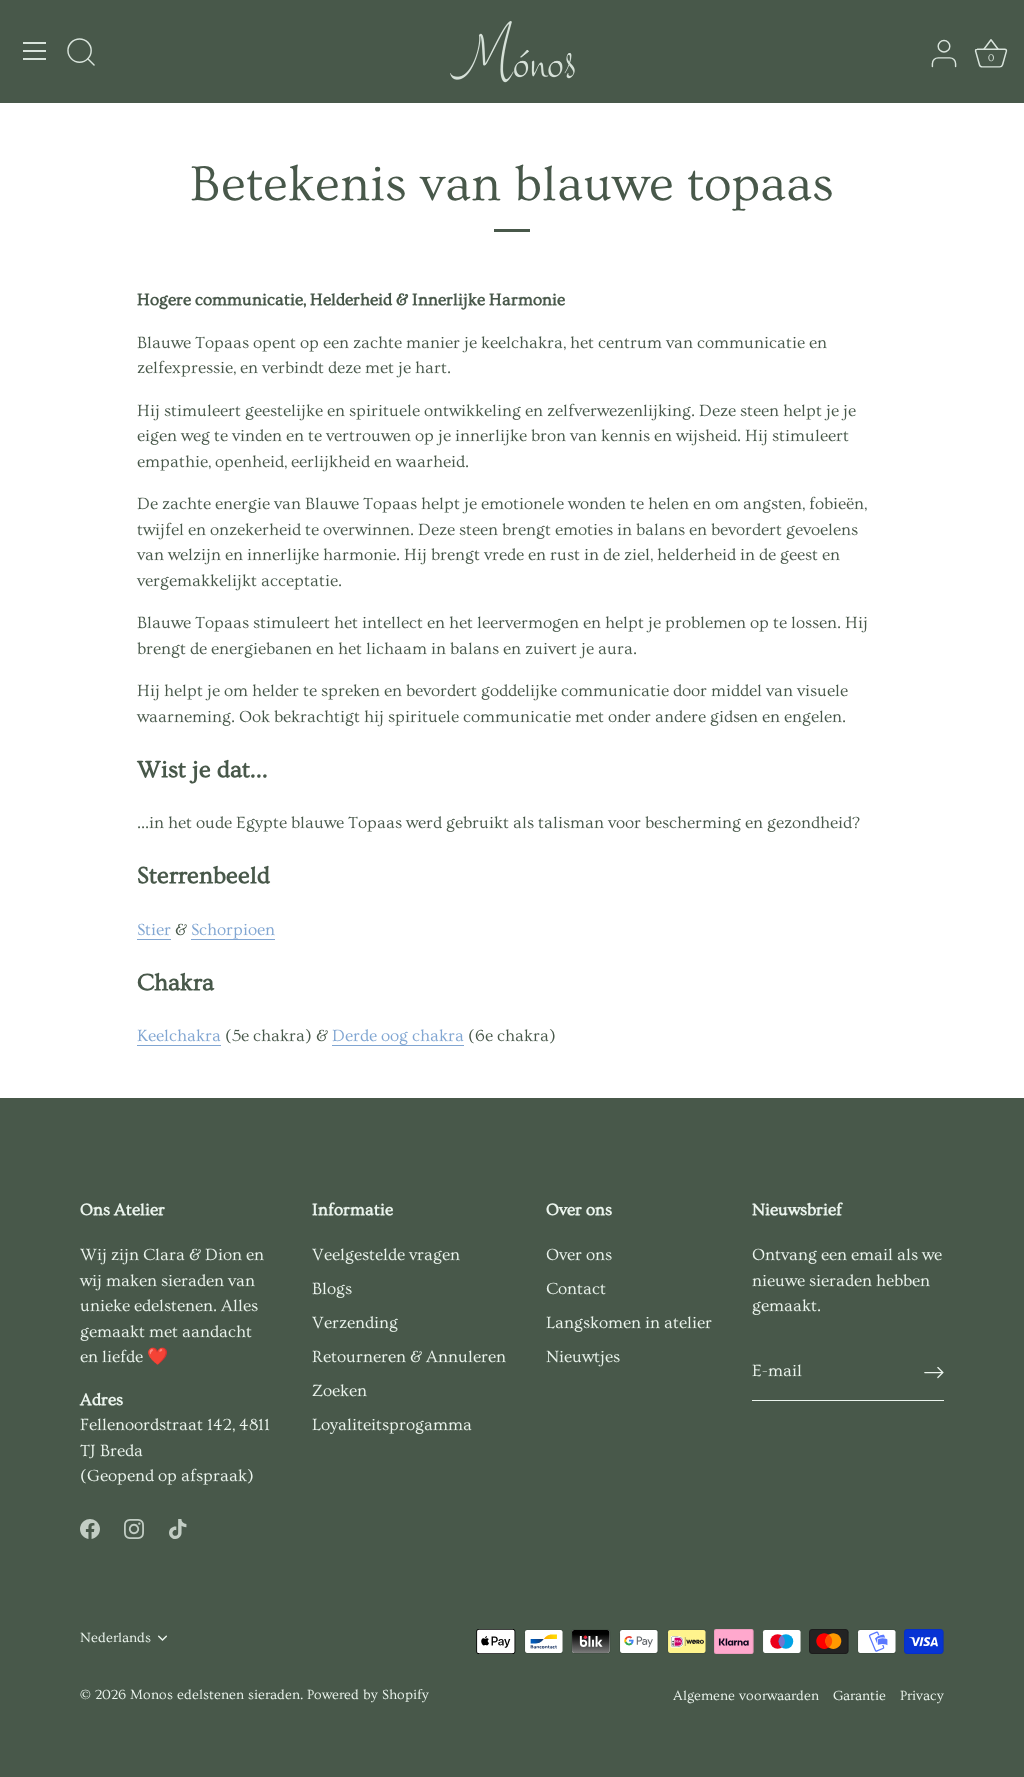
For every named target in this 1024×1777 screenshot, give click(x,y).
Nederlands (115, 1638)
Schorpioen (233, 929)
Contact (576, 1288)
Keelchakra (179, 1035)
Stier (154, 929)
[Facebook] (90, 1525)
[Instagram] (134, 1525)
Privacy (922, 1696)
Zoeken (339, 1390)
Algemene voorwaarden (746, 1696)
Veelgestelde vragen (386, 1254)
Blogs (332, 1288)
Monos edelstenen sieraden (215, 1695)
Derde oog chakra (398, 1035)
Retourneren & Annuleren (409, 1356)
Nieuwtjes (583, 1356)
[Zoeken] (81, 54)
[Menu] (35, 51)
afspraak (214, 1475)
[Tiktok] (178, 1525)
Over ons (579, 1254)
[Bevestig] (934, 1371)
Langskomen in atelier (629, 1322)
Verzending (355, 1322)
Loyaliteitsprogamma (392, 1424)
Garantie (859, 1696)
